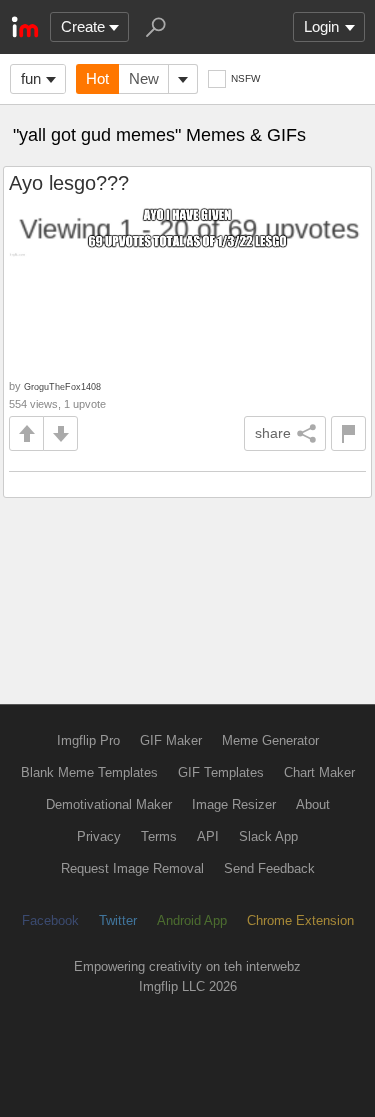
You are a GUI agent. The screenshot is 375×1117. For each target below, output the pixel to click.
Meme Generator (270, 740)
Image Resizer (234, 804)
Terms (159, 836)
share (273, 433)
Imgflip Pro (88, 740)
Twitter (118, 920)
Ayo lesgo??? (69, 183)
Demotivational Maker (109, 804)
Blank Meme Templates (89, 772)
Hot (97, 78)
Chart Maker (319, 772)
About (313, 804)
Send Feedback (269, 868)
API (208, 836)
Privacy (99, 836)
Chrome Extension (300, 920)
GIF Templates (221, 772)
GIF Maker (171, 740)
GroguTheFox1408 (62, 386)
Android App (192, 920)
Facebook (50, 920)
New (144, 78)
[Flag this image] (348, 433)
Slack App (268, 836)
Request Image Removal (132, 868)
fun (31, 78)
